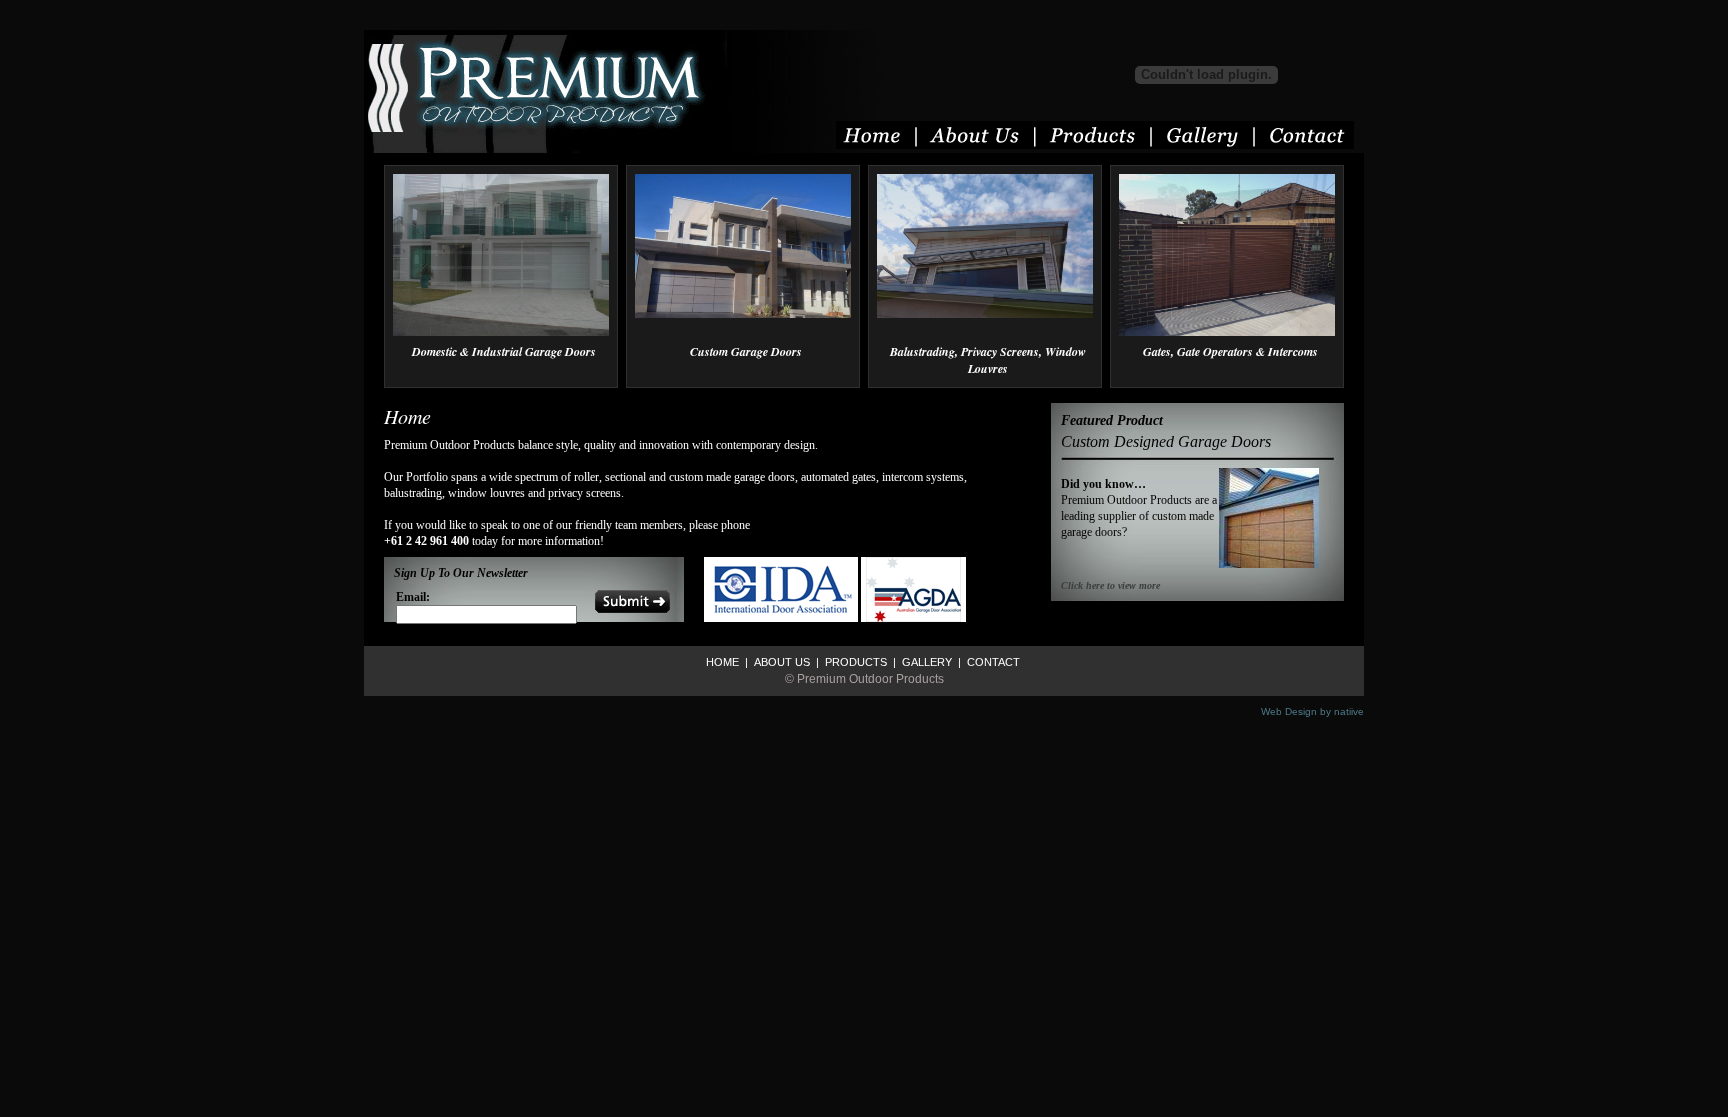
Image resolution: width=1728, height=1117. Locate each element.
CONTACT (992, 662)
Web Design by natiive (1312, 711)
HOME (722, 662)
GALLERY (925, 662)
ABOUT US (780, 662)
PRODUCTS (854, 662)
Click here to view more (1110, 585)
